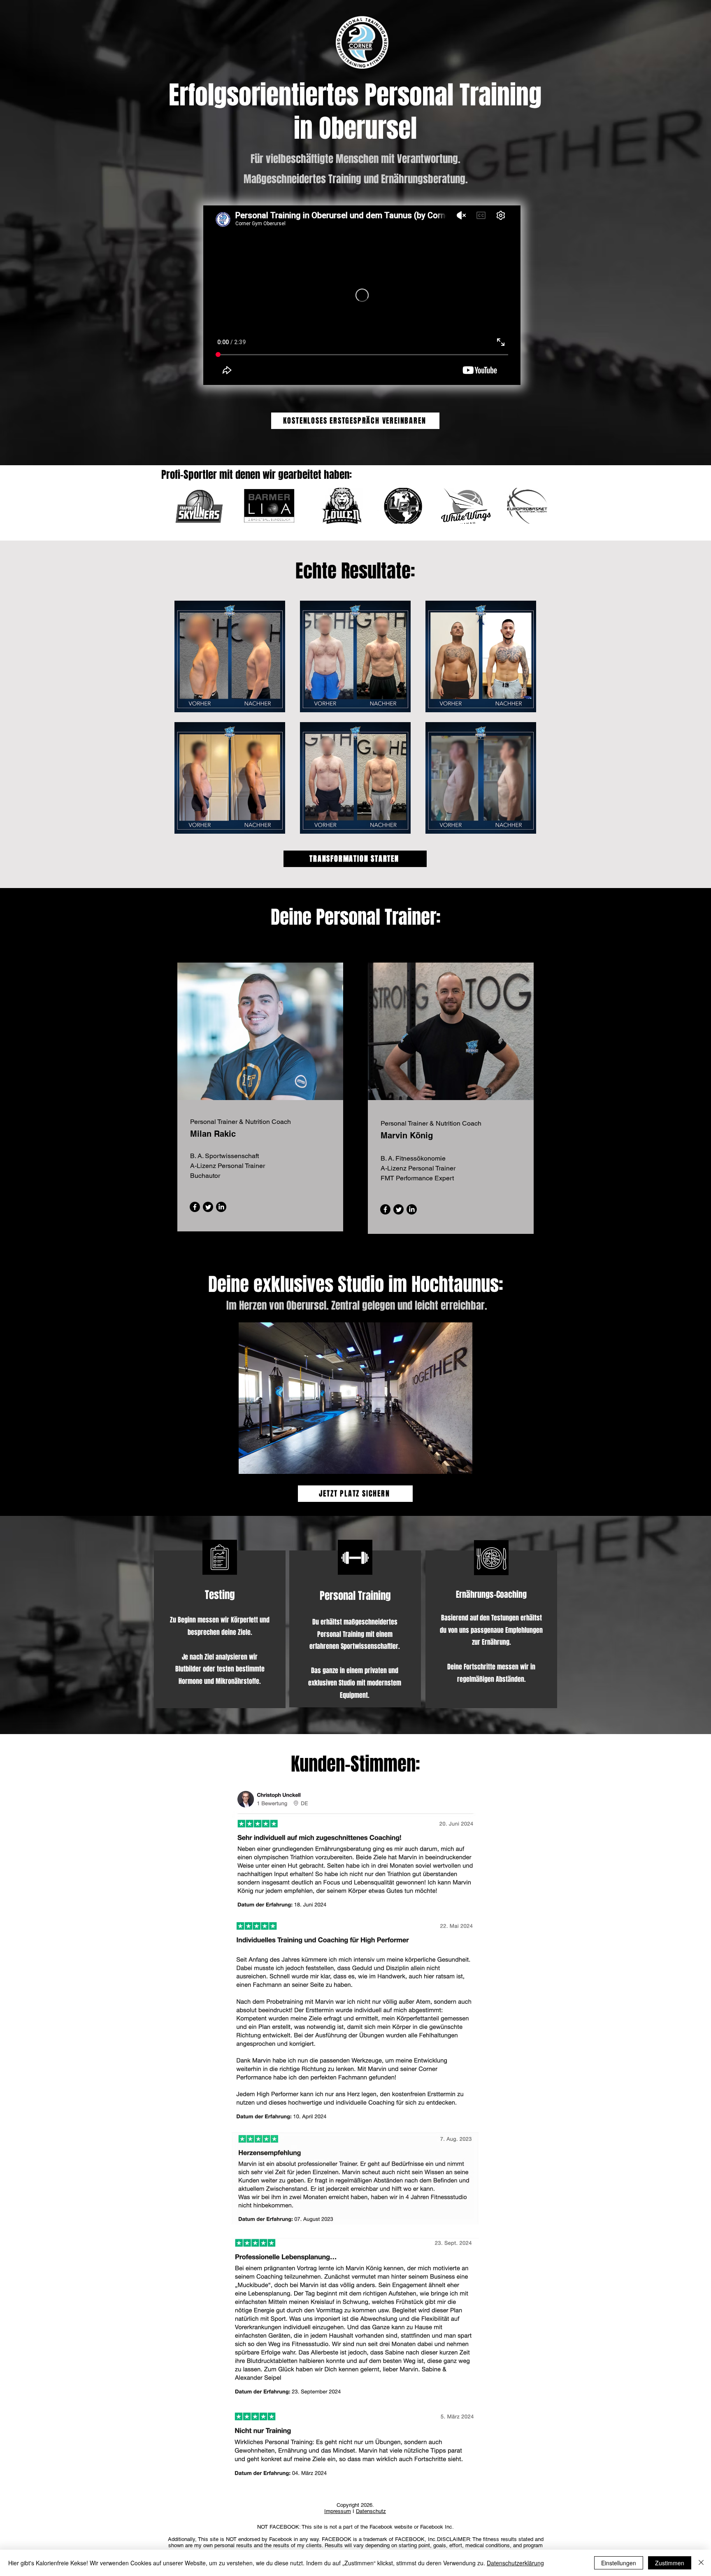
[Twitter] (208, 1207)
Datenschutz (371, 2511)
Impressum (338, 2511)
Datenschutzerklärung (515, 2563)
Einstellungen (619, 2563)
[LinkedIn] (221, 1207)
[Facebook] (195, 1207)
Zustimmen (670, 2563)
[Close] (701, 2563)
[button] (355, 1398)
